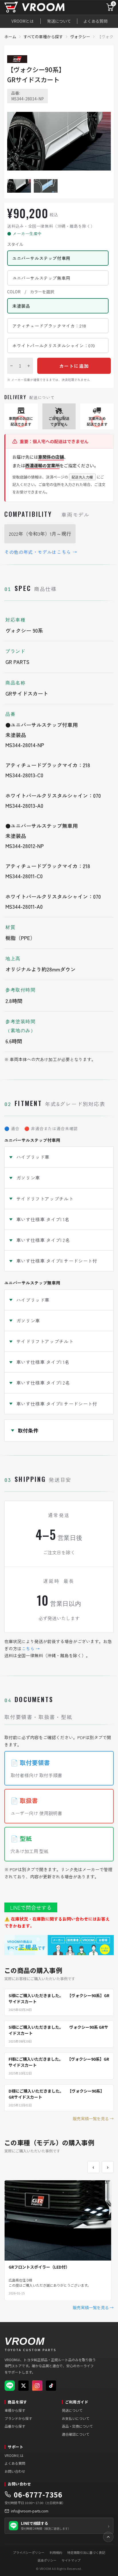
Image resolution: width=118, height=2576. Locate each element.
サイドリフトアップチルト (45, 1199)
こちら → (31, 1648)
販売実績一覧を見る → (93, 2118)
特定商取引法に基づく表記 (86, 2552)
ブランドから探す (18, 2418)
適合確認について (76, 2434)
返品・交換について (77, 2426)
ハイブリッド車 (33, 1157)
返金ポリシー (47, 2560)
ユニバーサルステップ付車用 (41, 258)
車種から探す (15, 2410)
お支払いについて (76, 2418)
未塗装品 (21, 306)
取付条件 (28, 1430)
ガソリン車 (28, 1178)
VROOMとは (22, 21)
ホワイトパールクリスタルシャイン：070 (54, 346)
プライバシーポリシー (29, 2552)
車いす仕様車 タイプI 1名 (43, 1219)
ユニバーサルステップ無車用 (41, 278)
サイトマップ (71, 2560)
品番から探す (15, 2426)
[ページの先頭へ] (108, 2537)
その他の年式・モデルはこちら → (41, 552)
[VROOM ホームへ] (46, 7)
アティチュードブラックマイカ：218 (49, 326)
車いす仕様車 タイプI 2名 (43, 1240)
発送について (59, 21)
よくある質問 (95, 21)
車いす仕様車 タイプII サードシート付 (57, 1261)
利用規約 (56, 2552)
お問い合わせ (15, 2471)
